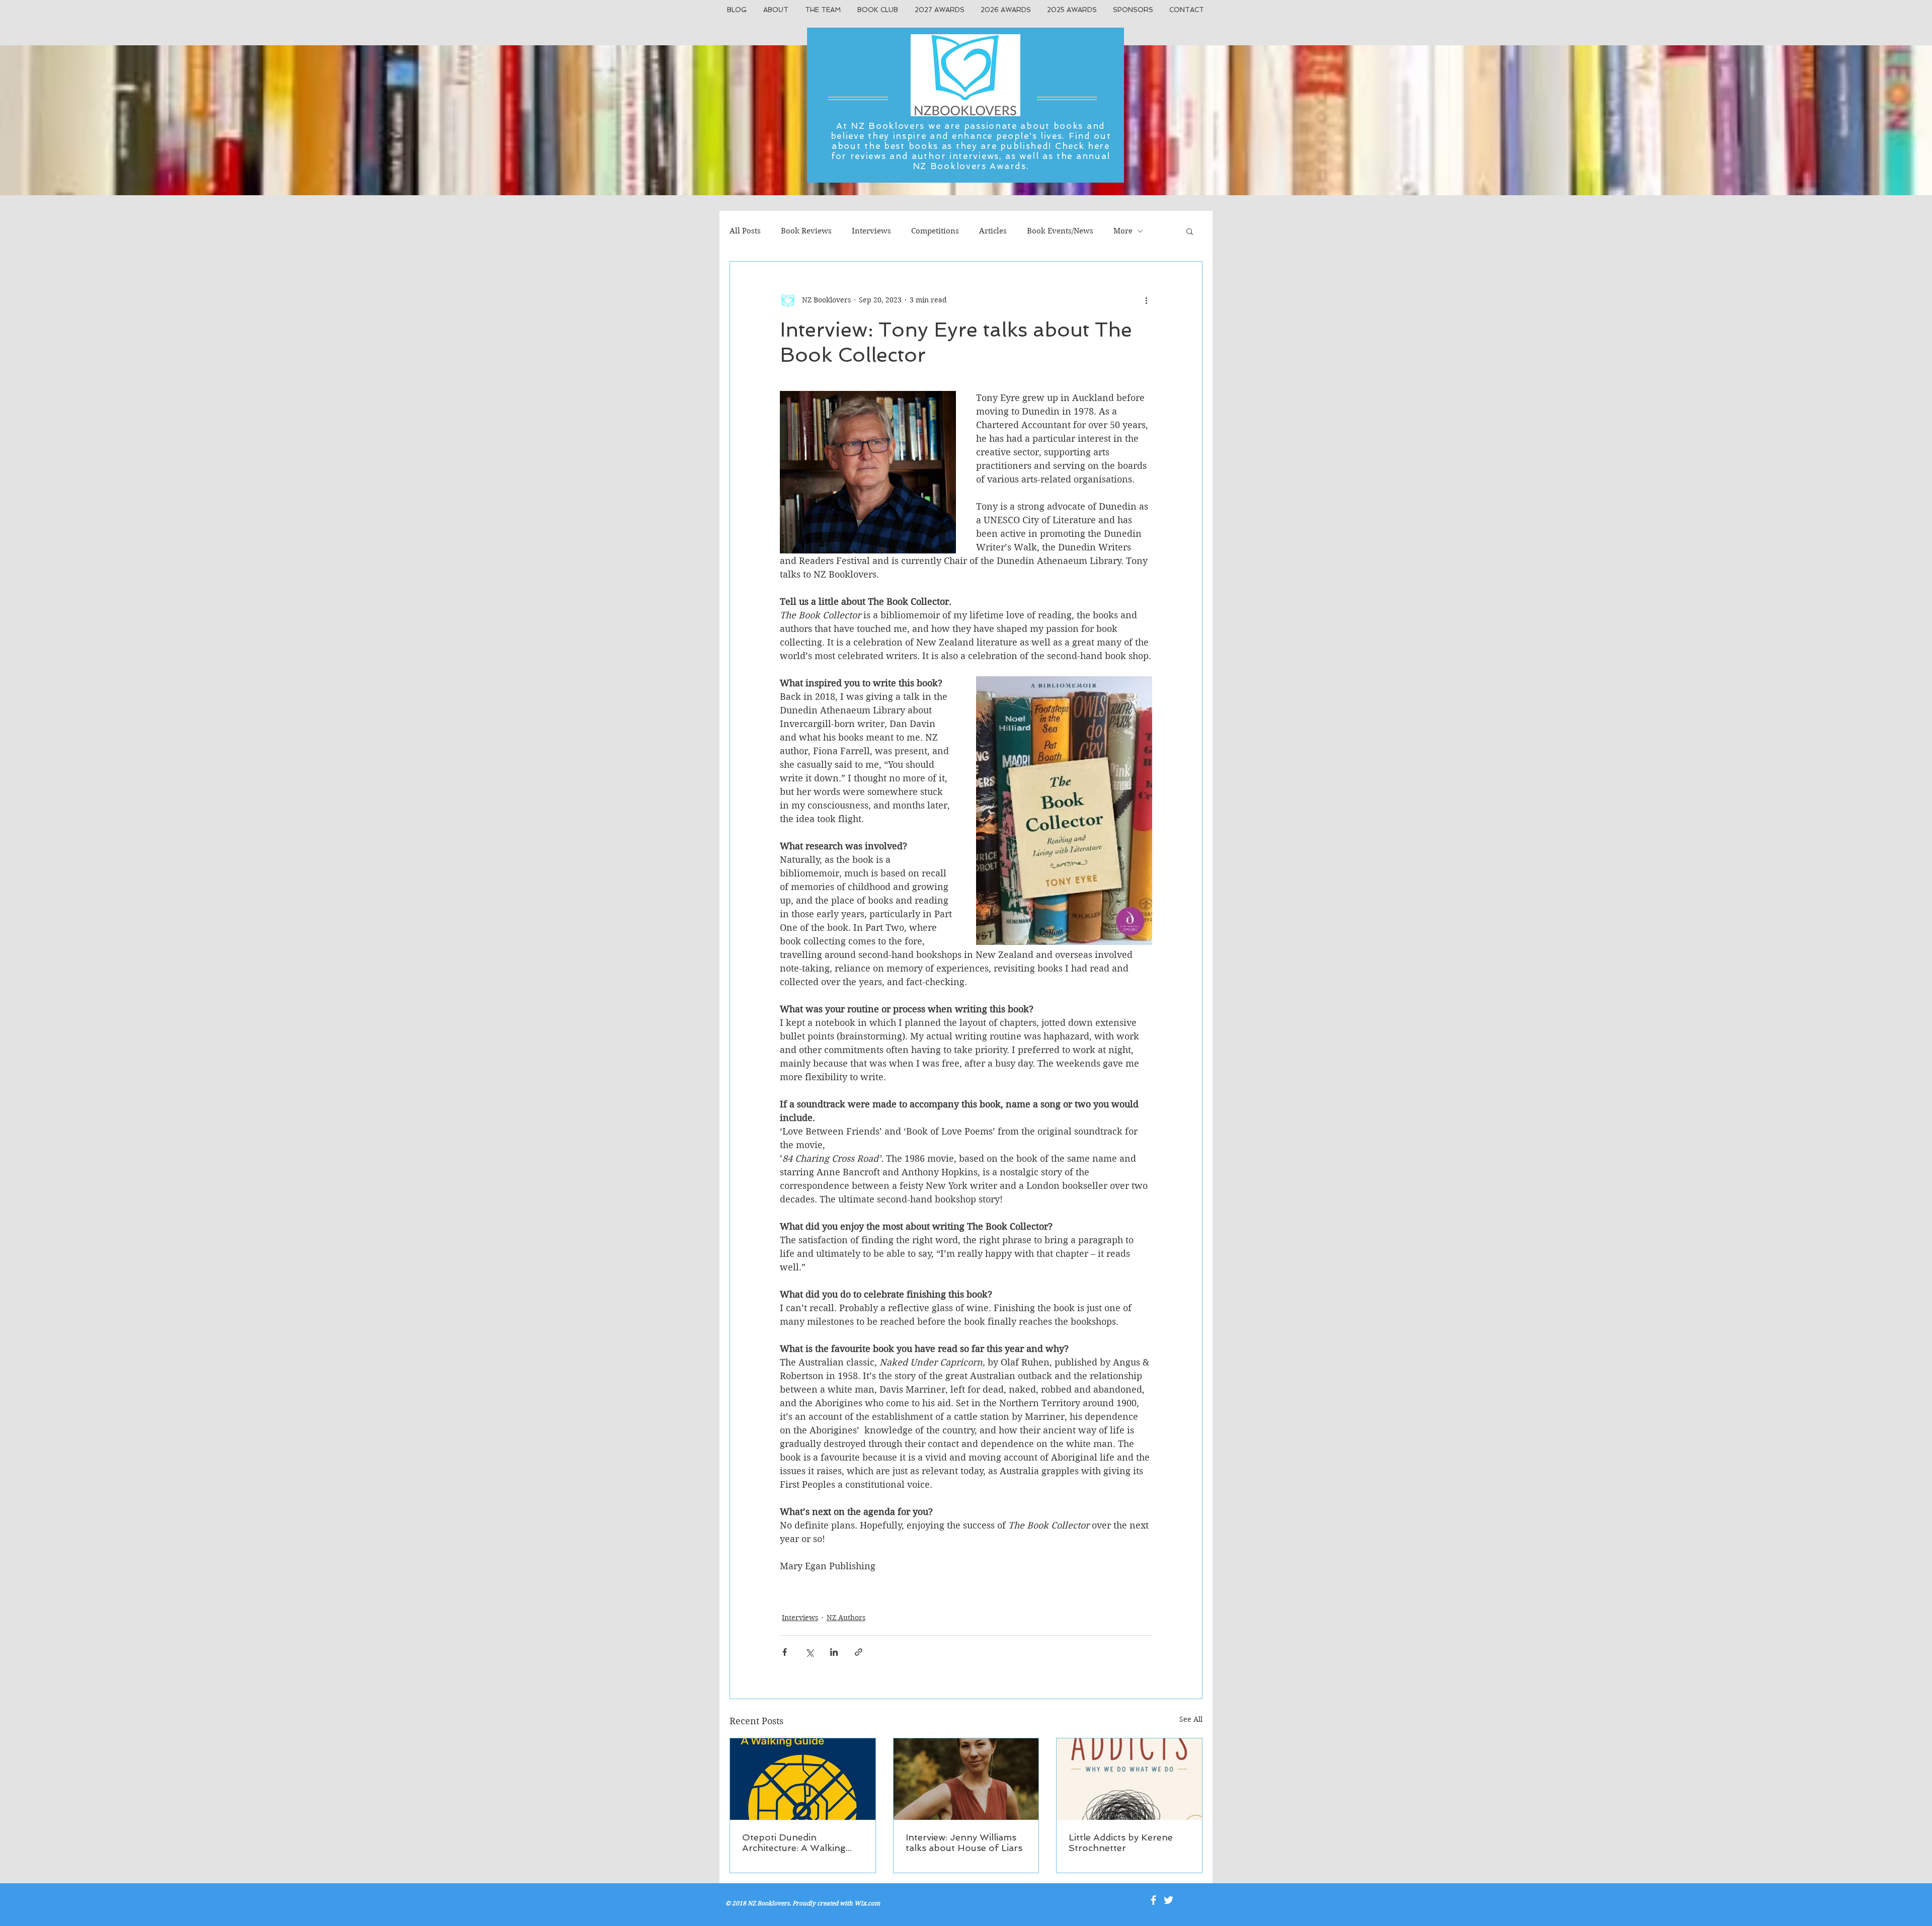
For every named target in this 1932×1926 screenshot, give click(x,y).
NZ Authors (846, 1618)
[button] (1190, 231)
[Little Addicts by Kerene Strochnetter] (1129, 1779)
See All (1191, 1719)
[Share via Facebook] (785, 1652)
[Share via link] (859, 1652)
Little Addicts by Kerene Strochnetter (1121, 1842)
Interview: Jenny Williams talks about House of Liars (964, 1842)
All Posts (745, 231)
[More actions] (1146, 300)
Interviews (871, 231)
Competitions (935, 231)
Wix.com (867, 1903)
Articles (993, 231)
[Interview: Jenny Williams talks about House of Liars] (966, 1779)
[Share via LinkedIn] (834, 1652)
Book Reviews (806, 231)
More (1123, 231)
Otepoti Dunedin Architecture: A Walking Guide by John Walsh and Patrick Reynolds (799, 1842)
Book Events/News (1060, 231)
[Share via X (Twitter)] (809, 1652)
